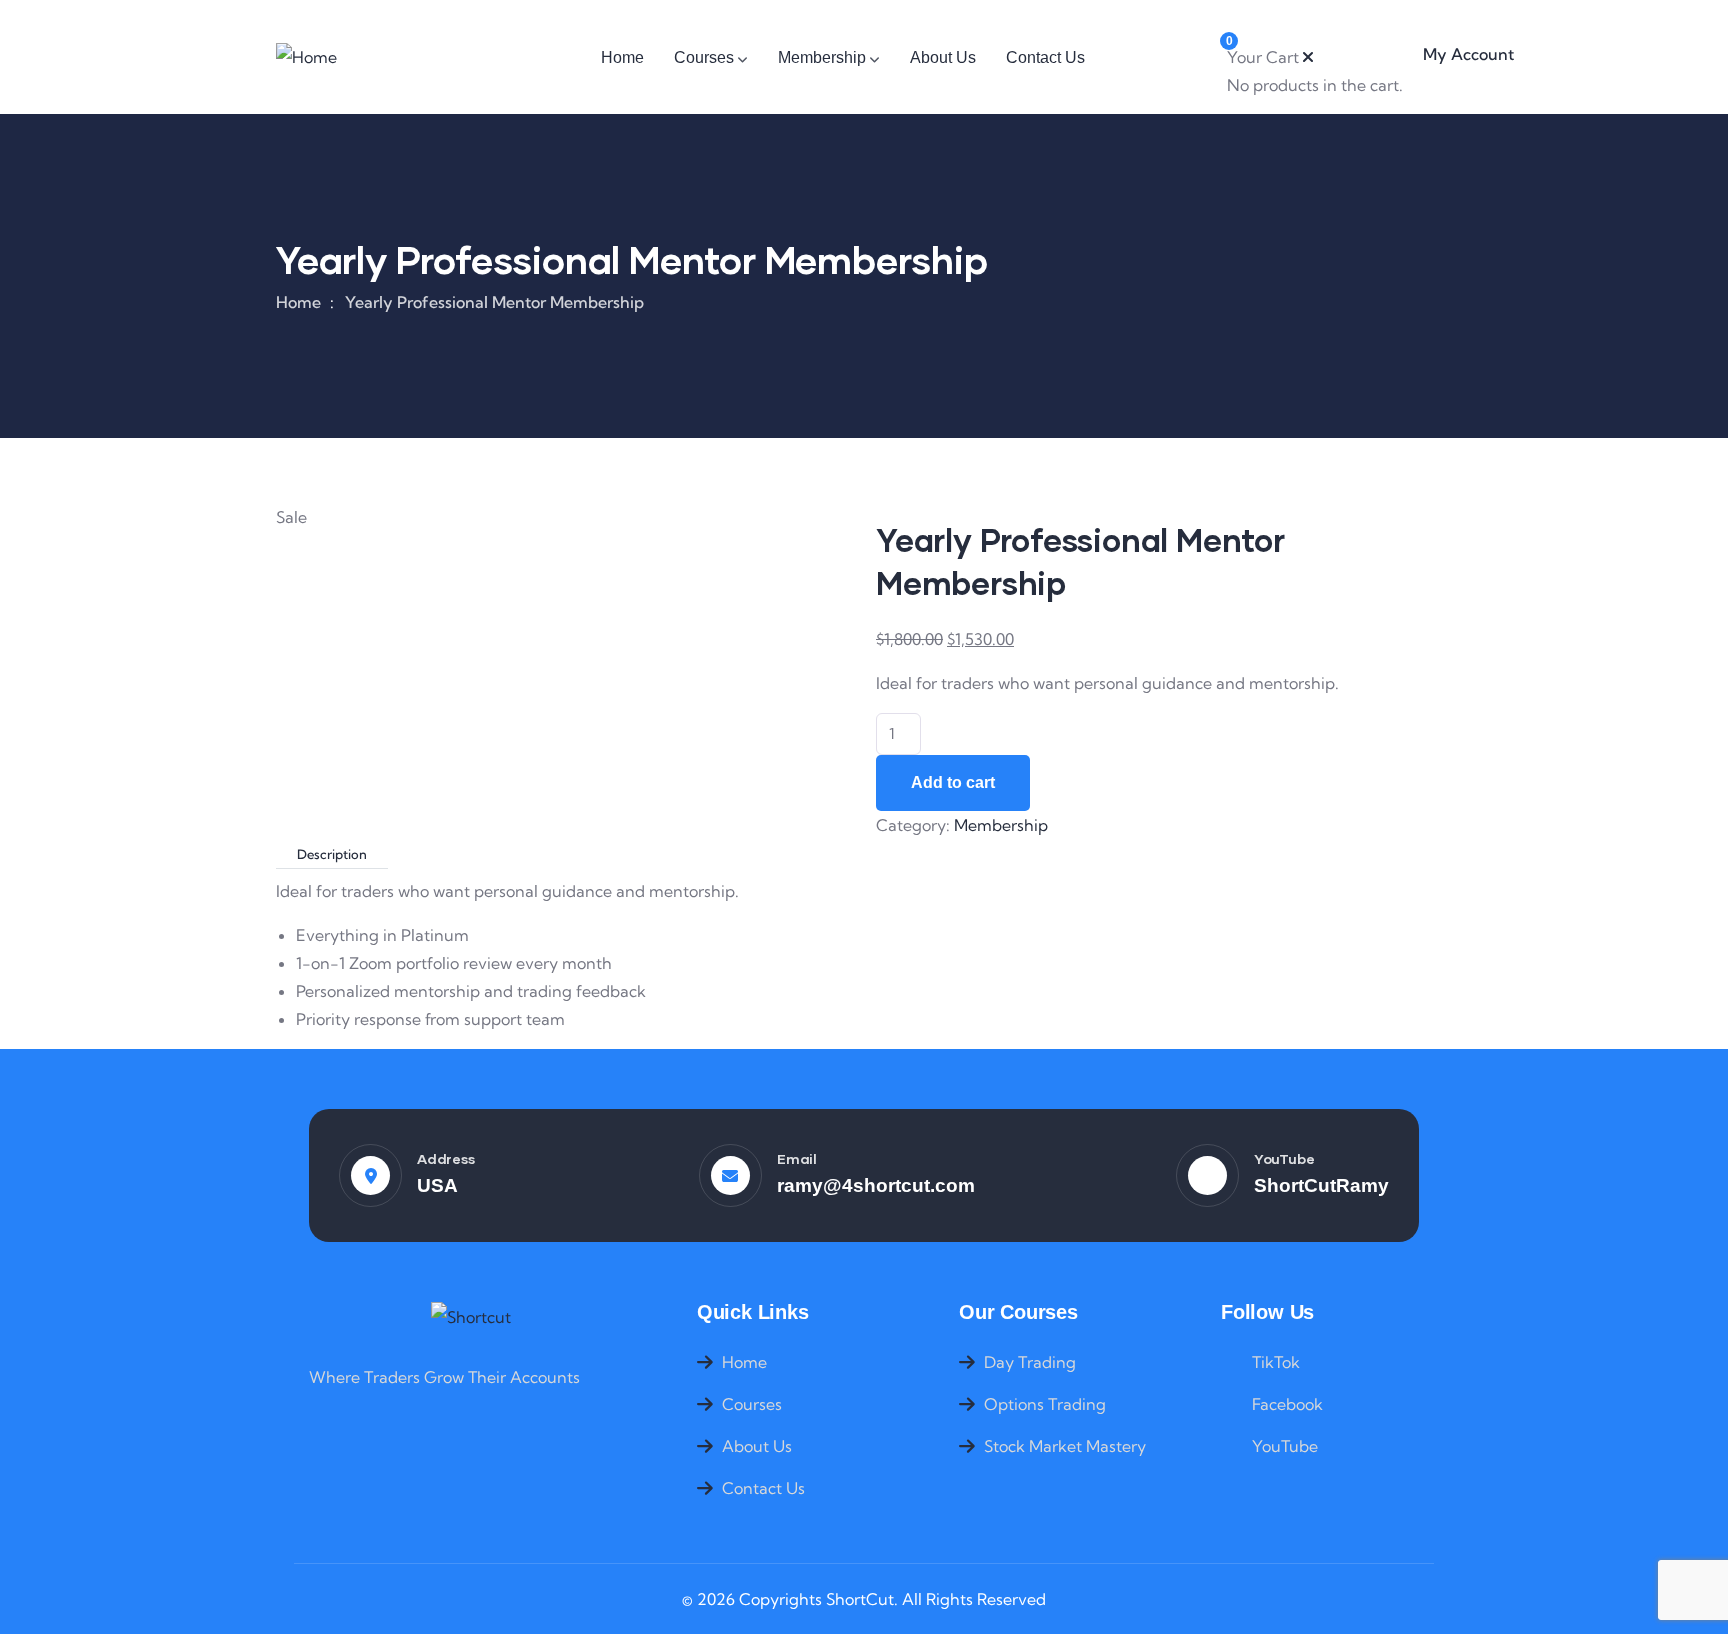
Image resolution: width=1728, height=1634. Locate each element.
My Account (1468, 54)
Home (298, 302)
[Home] (306, 57)
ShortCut (860, 1599)
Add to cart (953, 782)
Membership (1001, 825)
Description (332, 854)
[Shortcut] (471, 1317)
